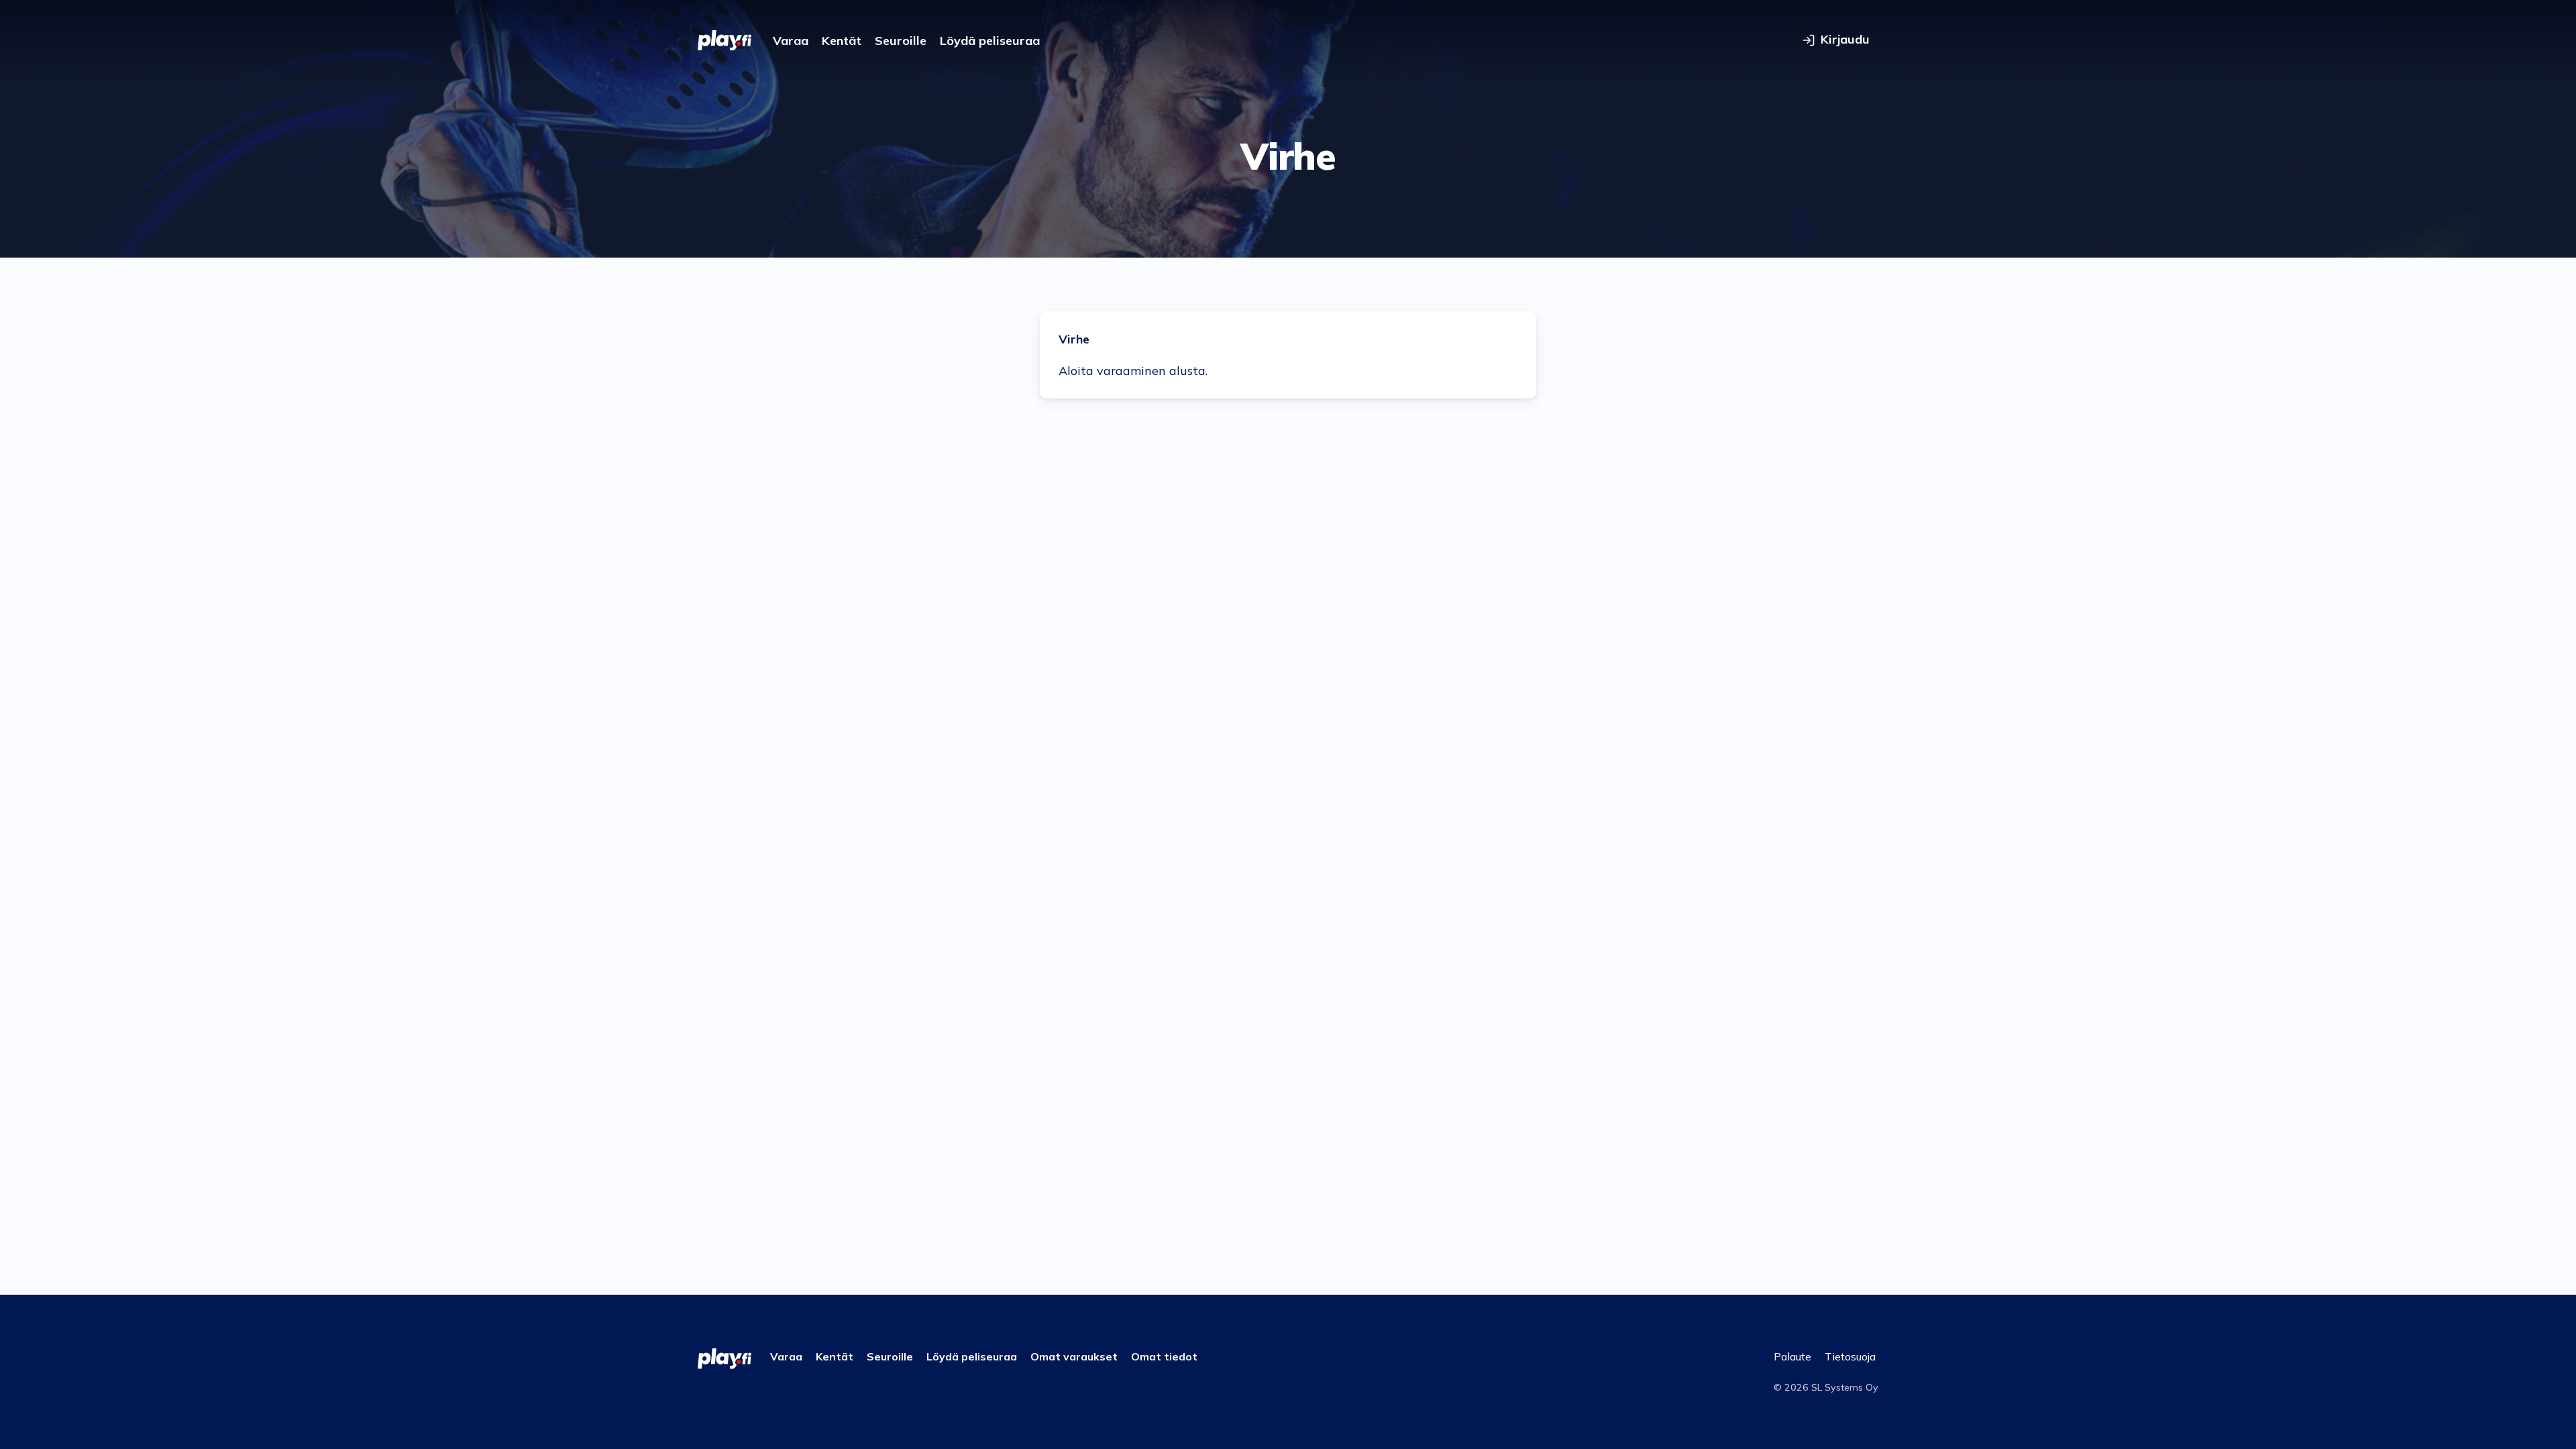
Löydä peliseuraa (990, 41)
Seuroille (901, 41)
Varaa (791, 41)
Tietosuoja (1850, 1356)
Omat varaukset (1074, 1356)
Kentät (842, 41)
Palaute (1792, 1356)
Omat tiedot (1164, 1356)
